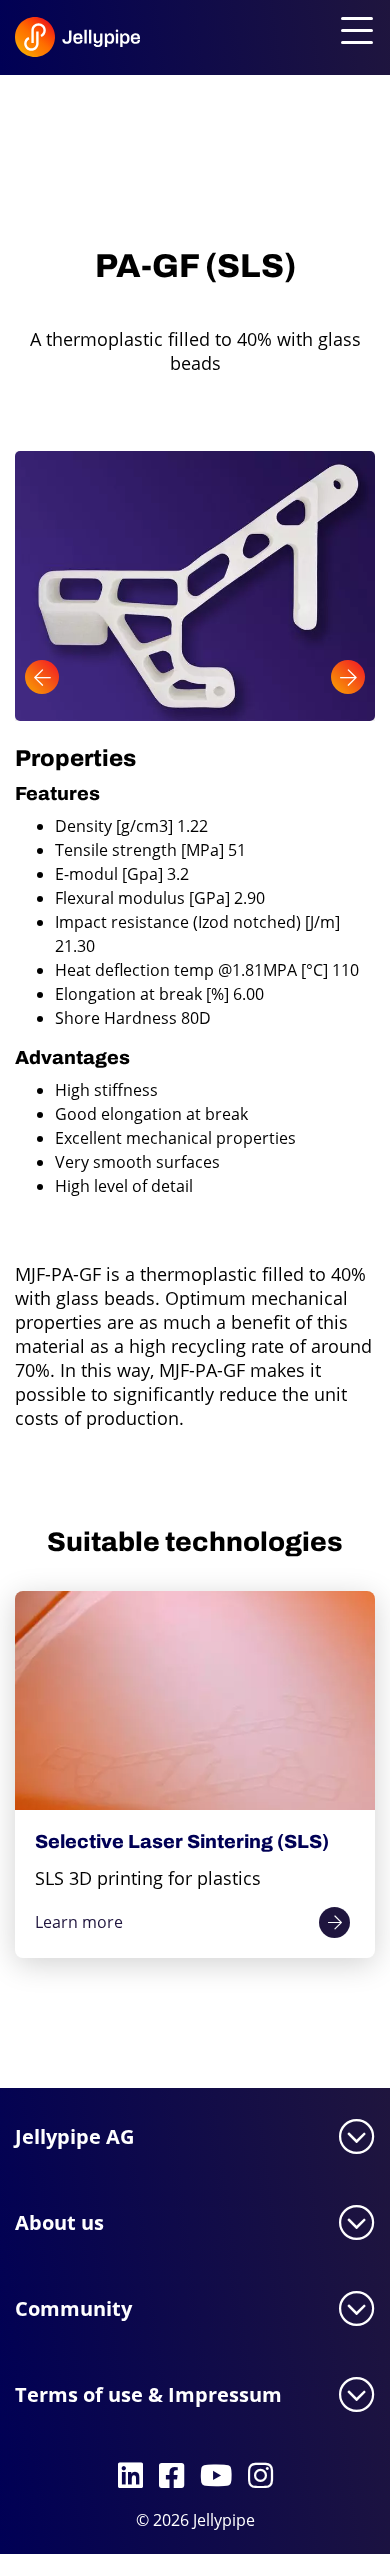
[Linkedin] (130, 2477)
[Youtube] (216, 2477)
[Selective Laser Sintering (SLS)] (195, 1700)
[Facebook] (171, 2477)
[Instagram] (260, 2477)
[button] (42, 677)
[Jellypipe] (49, 41)
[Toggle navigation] (353, 32)
